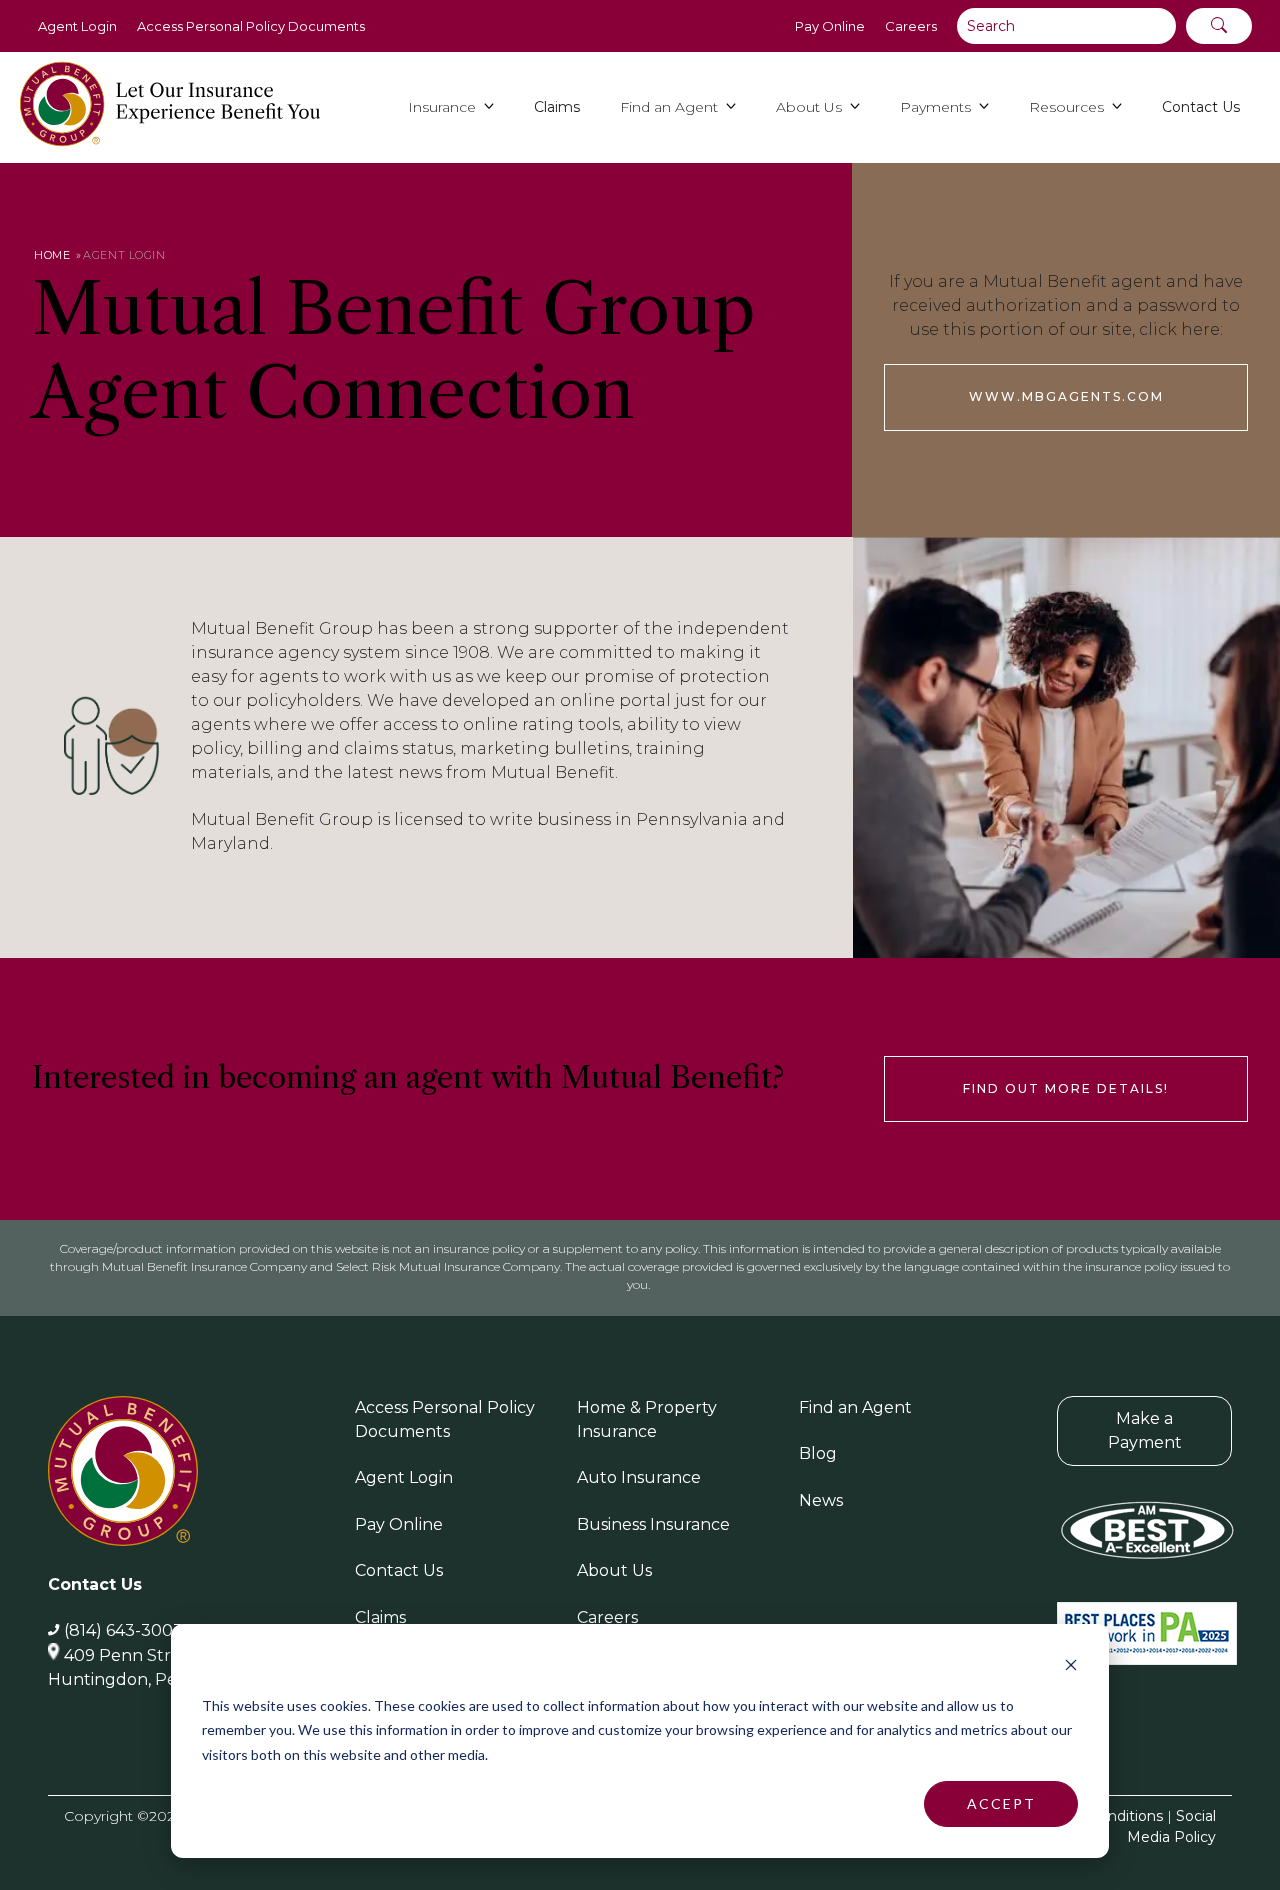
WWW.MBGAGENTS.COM (1066, 396)
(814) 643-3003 (123, 1630)
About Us (614, 1570)
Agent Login (77, 26)
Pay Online (830, 26)
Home (52, 255)
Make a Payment (1145, 1430)
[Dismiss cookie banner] (1071, 1667)
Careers (911, 26)
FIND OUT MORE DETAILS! (1066, 1088)
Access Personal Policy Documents (251, 26)
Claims (380, 1617)
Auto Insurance (639, 1477)
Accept (1001, 1803)
